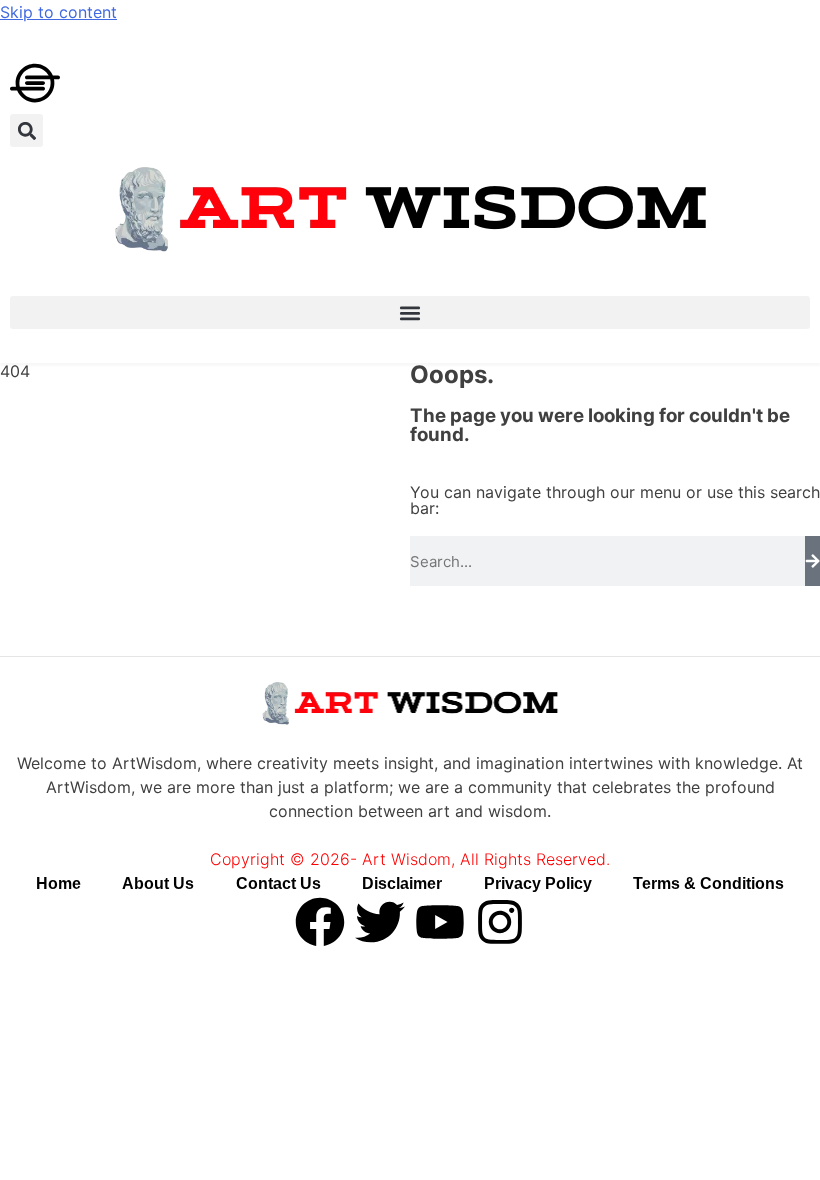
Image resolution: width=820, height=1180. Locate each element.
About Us (158, 883)
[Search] (812, 561)
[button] (26, 130)
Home (58, 883)
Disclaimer (402, 883)
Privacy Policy (538, 883)
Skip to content (58, 12)
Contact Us (278, 883)
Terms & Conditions (708, 883)
